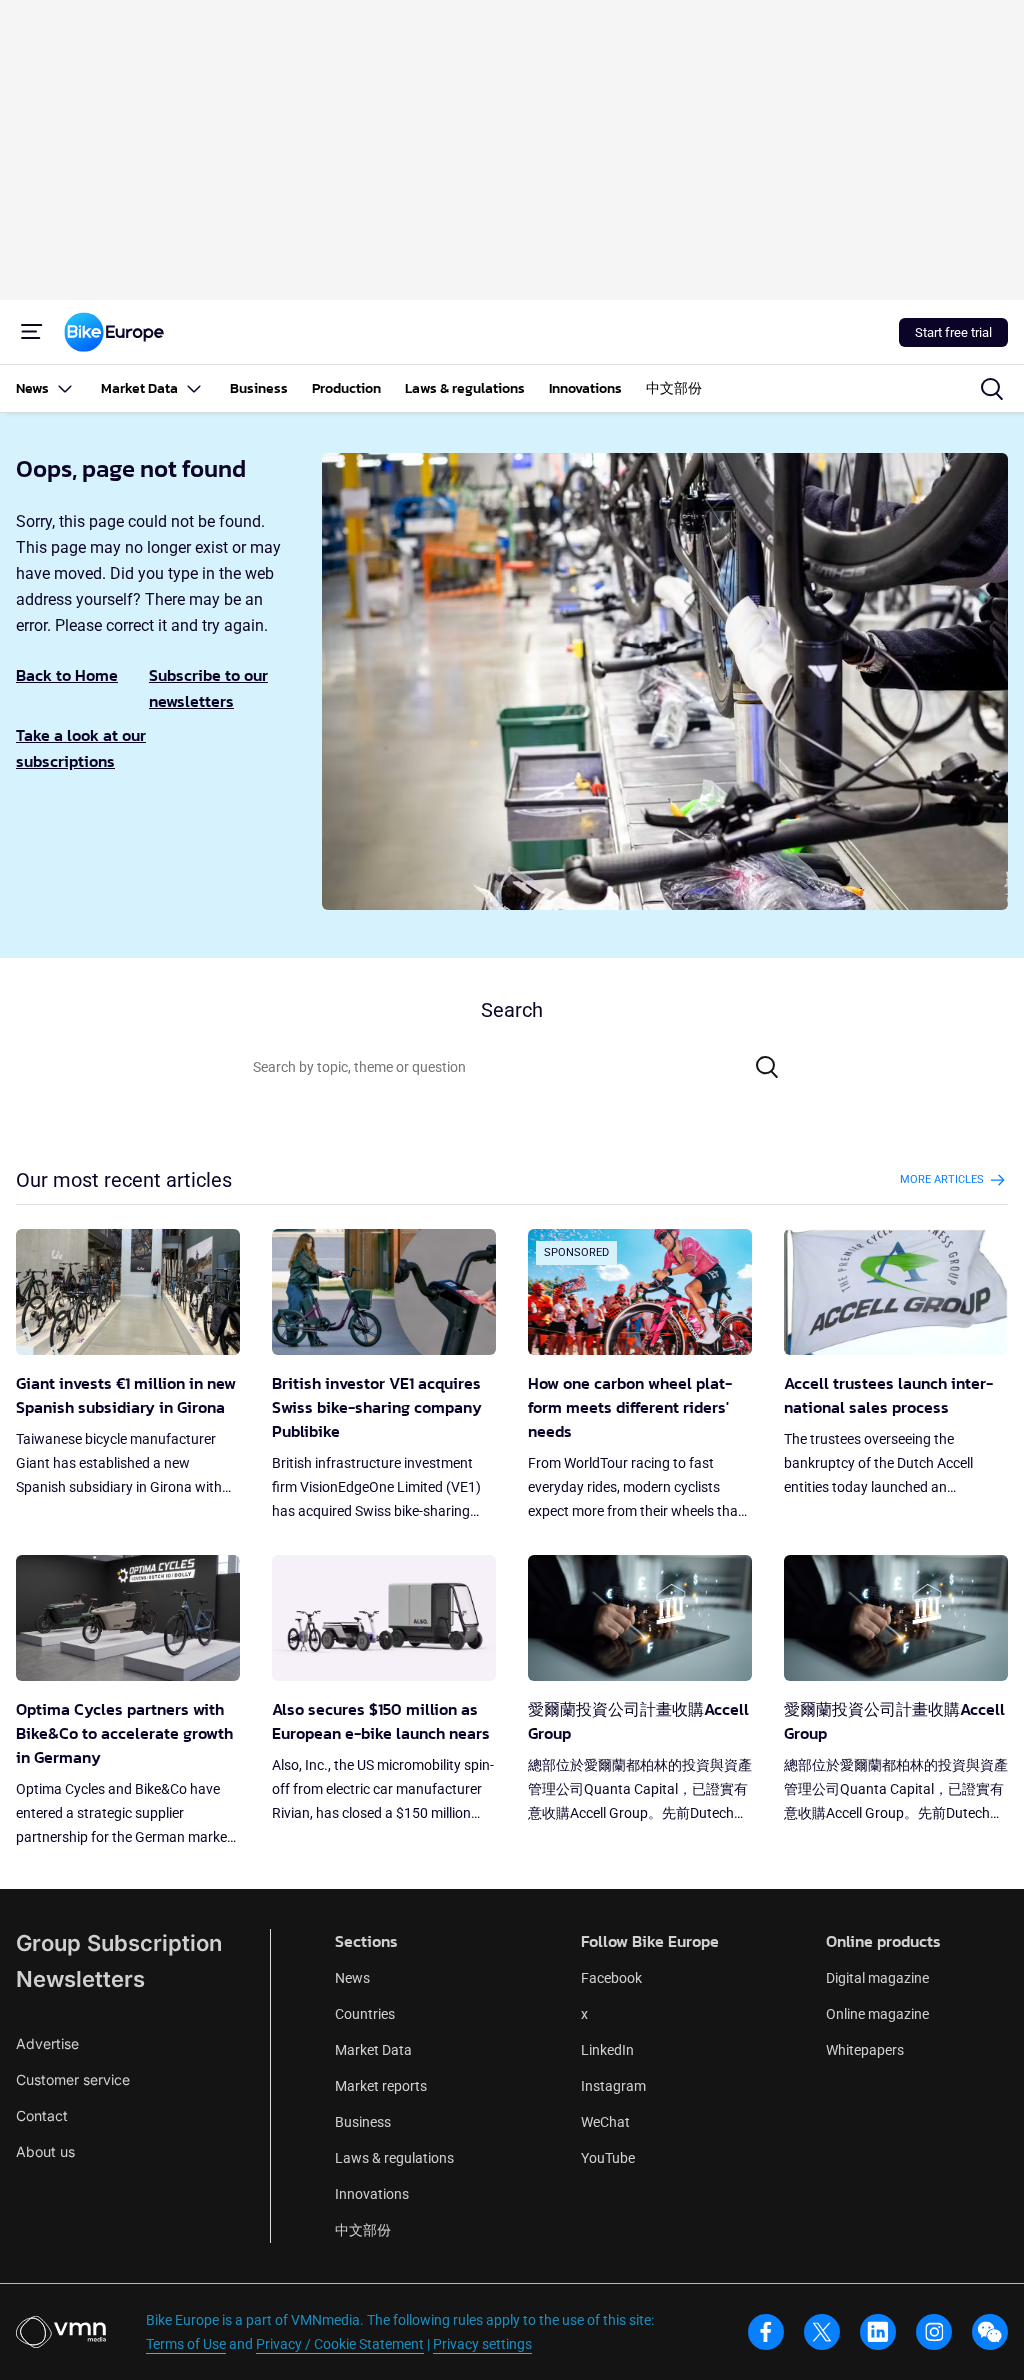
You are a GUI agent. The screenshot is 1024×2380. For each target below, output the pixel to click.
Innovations (372, 2194)
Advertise (47, 2043)
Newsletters (80, 1979)
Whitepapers (865, 2050)
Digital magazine (877, 1978)
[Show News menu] (65, 388)
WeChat (605, 2122)
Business (363, 2122)
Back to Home (67, 675)
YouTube (608, 2158)
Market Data (373, 2050)
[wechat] (990, 2332)
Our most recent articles (124, 1180)
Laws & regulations (394, 2158)
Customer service (73, 2079)
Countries (365, 2014)
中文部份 (363, 2230)
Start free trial (953, 332)
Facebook (611, 1978)
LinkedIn (607, 2050)
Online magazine (877, 2014)
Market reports (381, 2086)
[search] (992, 389)
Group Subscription (119, 1943)
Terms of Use (186, 2344)
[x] (822, 2332)
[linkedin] (878, 2332)
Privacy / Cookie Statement (340, 2344)
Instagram (613, 2086)
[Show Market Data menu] (194, 388)
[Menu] (32, 332)
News (352, 1978)
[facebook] (766, 2332)
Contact (42, 2115)
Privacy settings (482, 2344)
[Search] (767, 1067)
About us (45, 2151)
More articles (942, 1179)
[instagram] (934, 2332)
